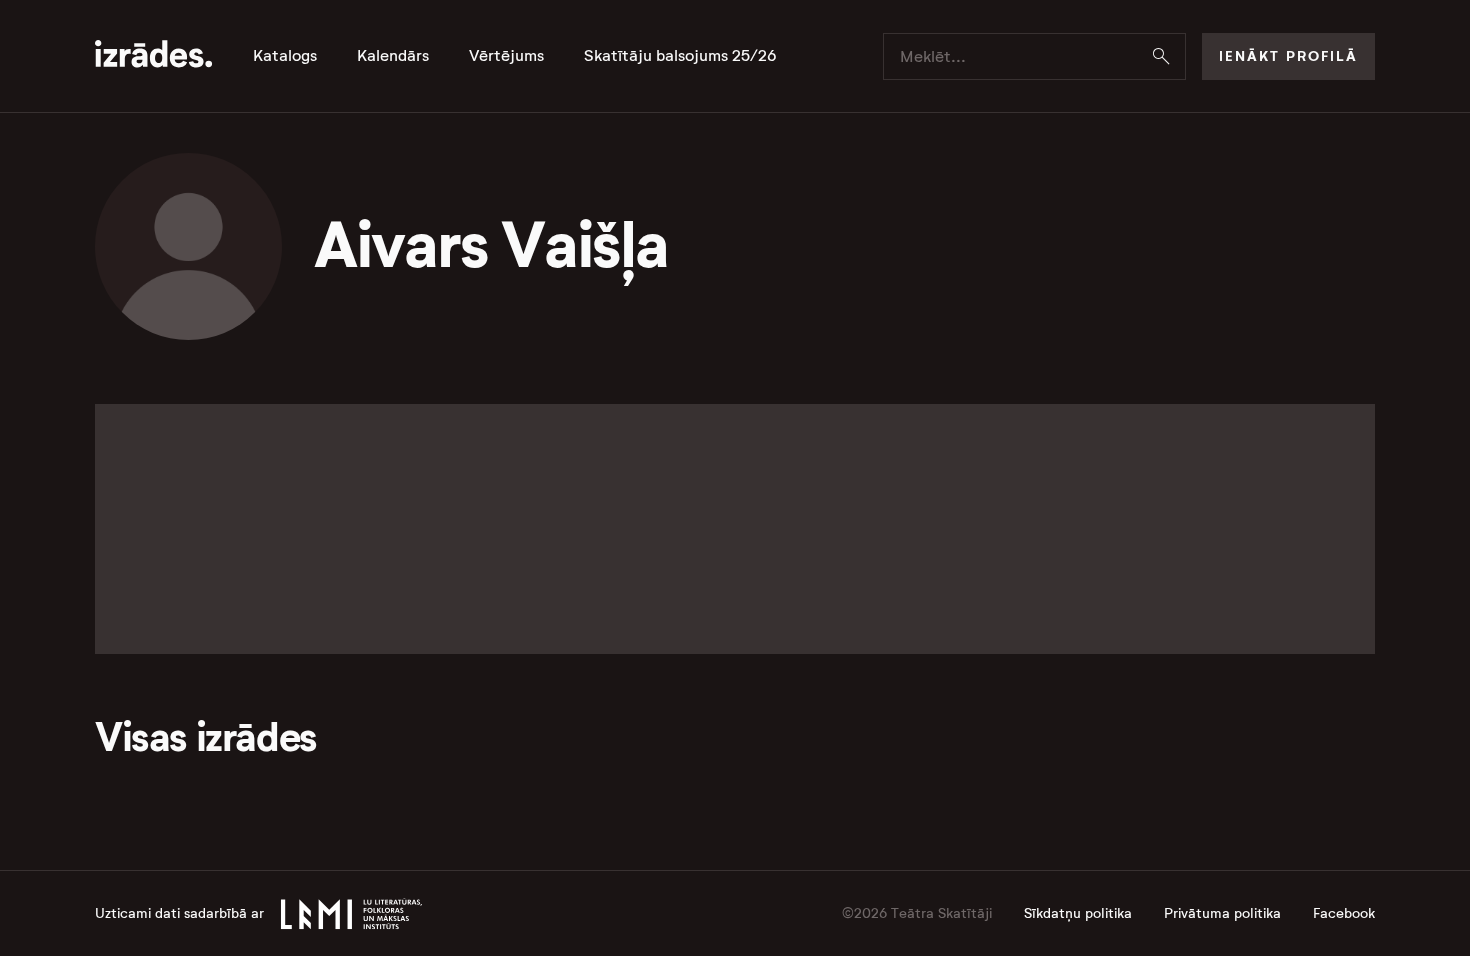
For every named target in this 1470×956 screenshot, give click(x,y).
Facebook (1344, 913)
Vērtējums (506, 56)
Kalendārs (393, 56)
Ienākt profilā (1288, 56)
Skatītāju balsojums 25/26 (680, 56)
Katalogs (285, 56)
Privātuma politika (1222, 913)
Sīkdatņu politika (1078, 913)
